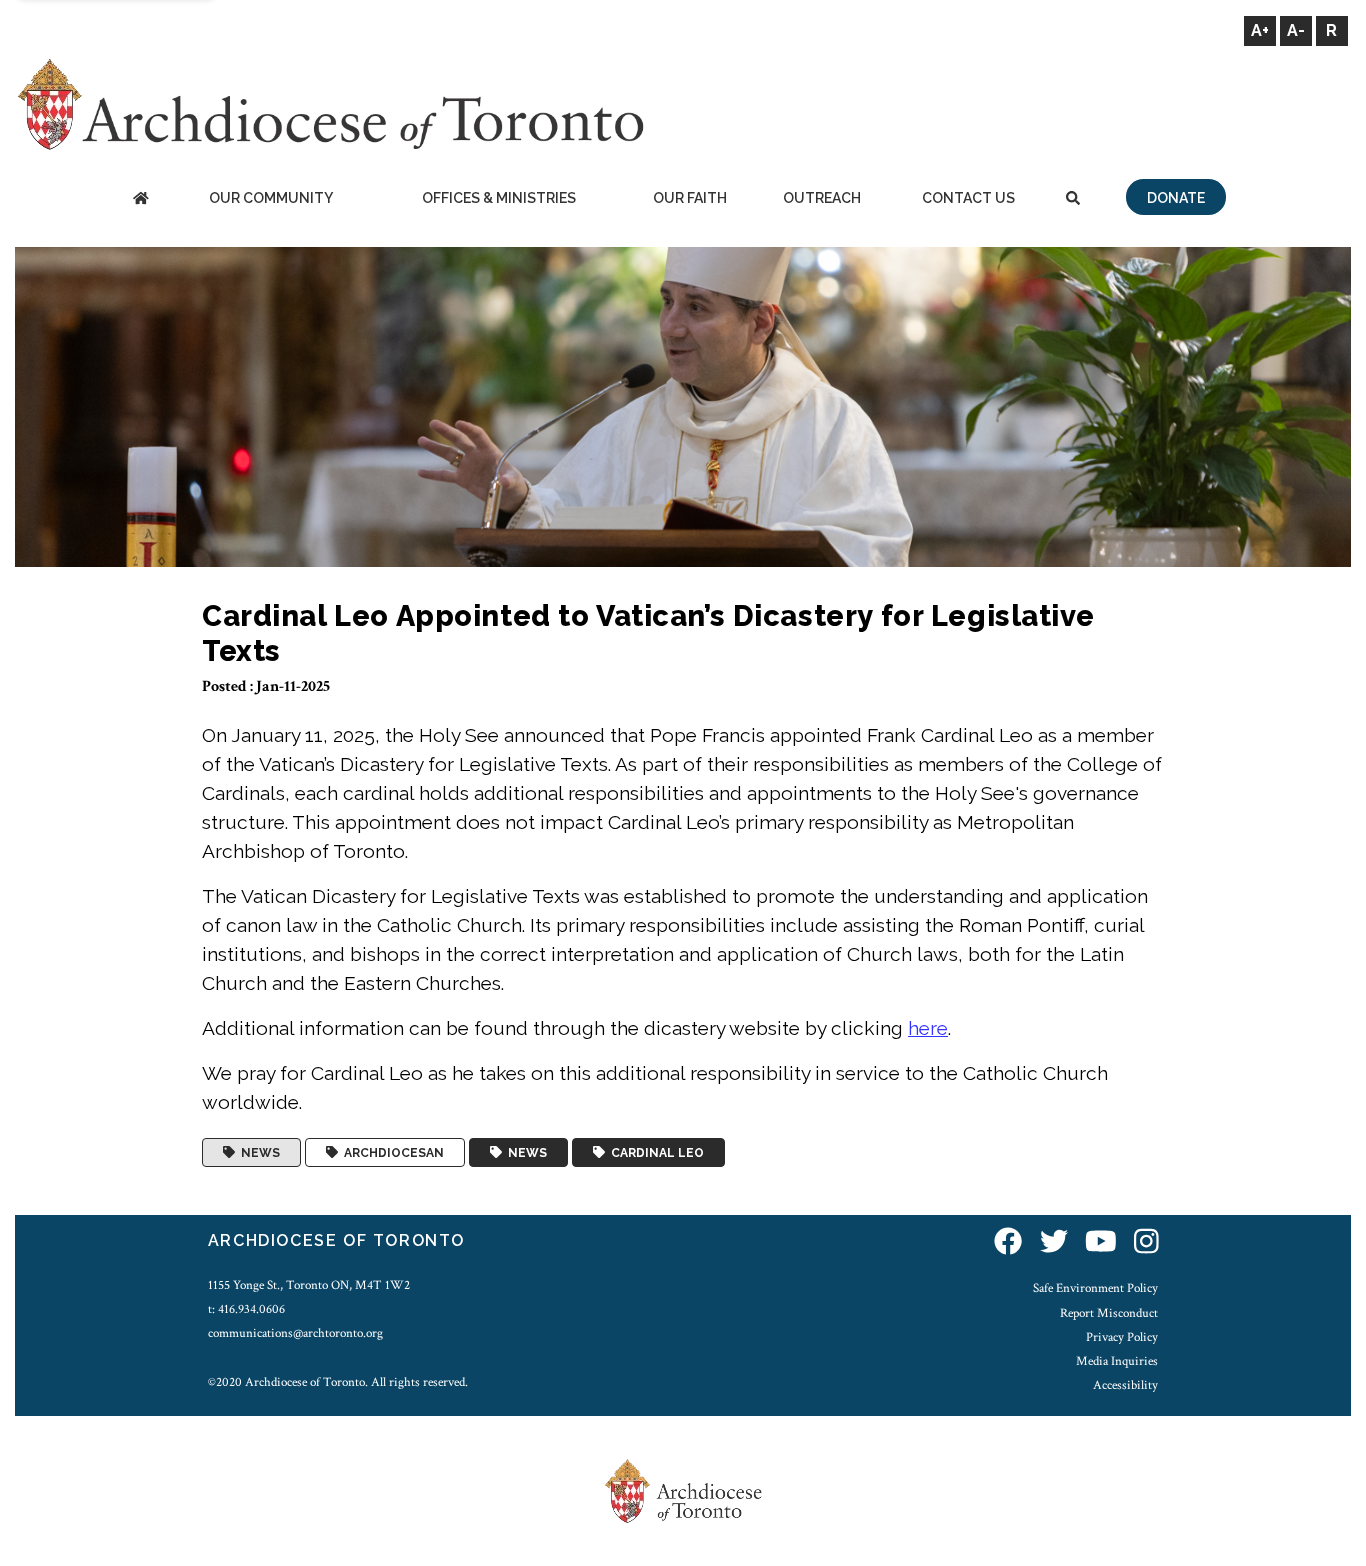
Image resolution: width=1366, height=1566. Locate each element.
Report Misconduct (1109, 1313)
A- (1296, 30)
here (928, 1028)
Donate (1176, 198)
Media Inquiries (1117, 1361)
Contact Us (968, 198)
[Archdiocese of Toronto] (329, 103)
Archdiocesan (391, 1153)
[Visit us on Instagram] (1146, 1243)
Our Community (271, 198)
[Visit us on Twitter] (1054, 1243)
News (257, 1153)
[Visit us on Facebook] (1008, 1243)
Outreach (822, 198)
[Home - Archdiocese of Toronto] (140, 199)
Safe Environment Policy (1095, 1288)
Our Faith (690, 198)
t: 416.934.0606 (246, 1309)
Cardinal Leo (654, 1153)
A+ (1260, 30)
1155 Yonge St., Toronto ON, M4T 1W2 (309, 1285)
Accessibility (1125, 1385)
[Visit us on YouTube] (1101, 1243)
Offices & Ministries (499, 198)
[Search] (1073, 199)
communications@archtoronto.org (295, 1333)
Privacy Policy (1122, 1337)
